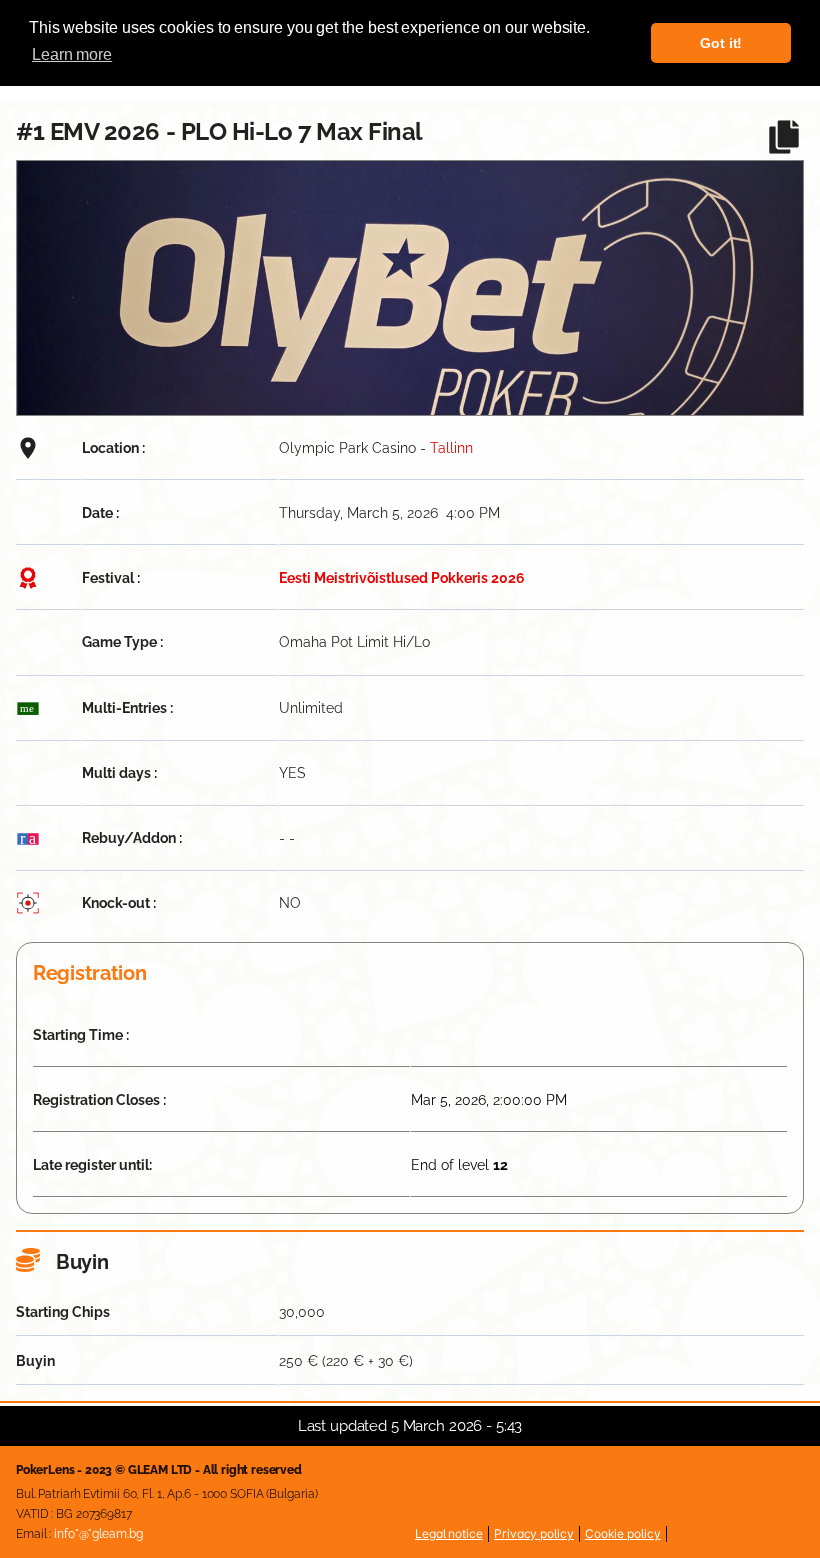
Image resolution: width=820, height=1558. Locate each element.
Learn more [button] (72, 54)
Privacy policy (534, 1533)
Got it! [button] (721, 43)
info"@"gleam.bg (98, 1534)
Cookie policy (623, 1533)
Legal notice (449, 1533)
